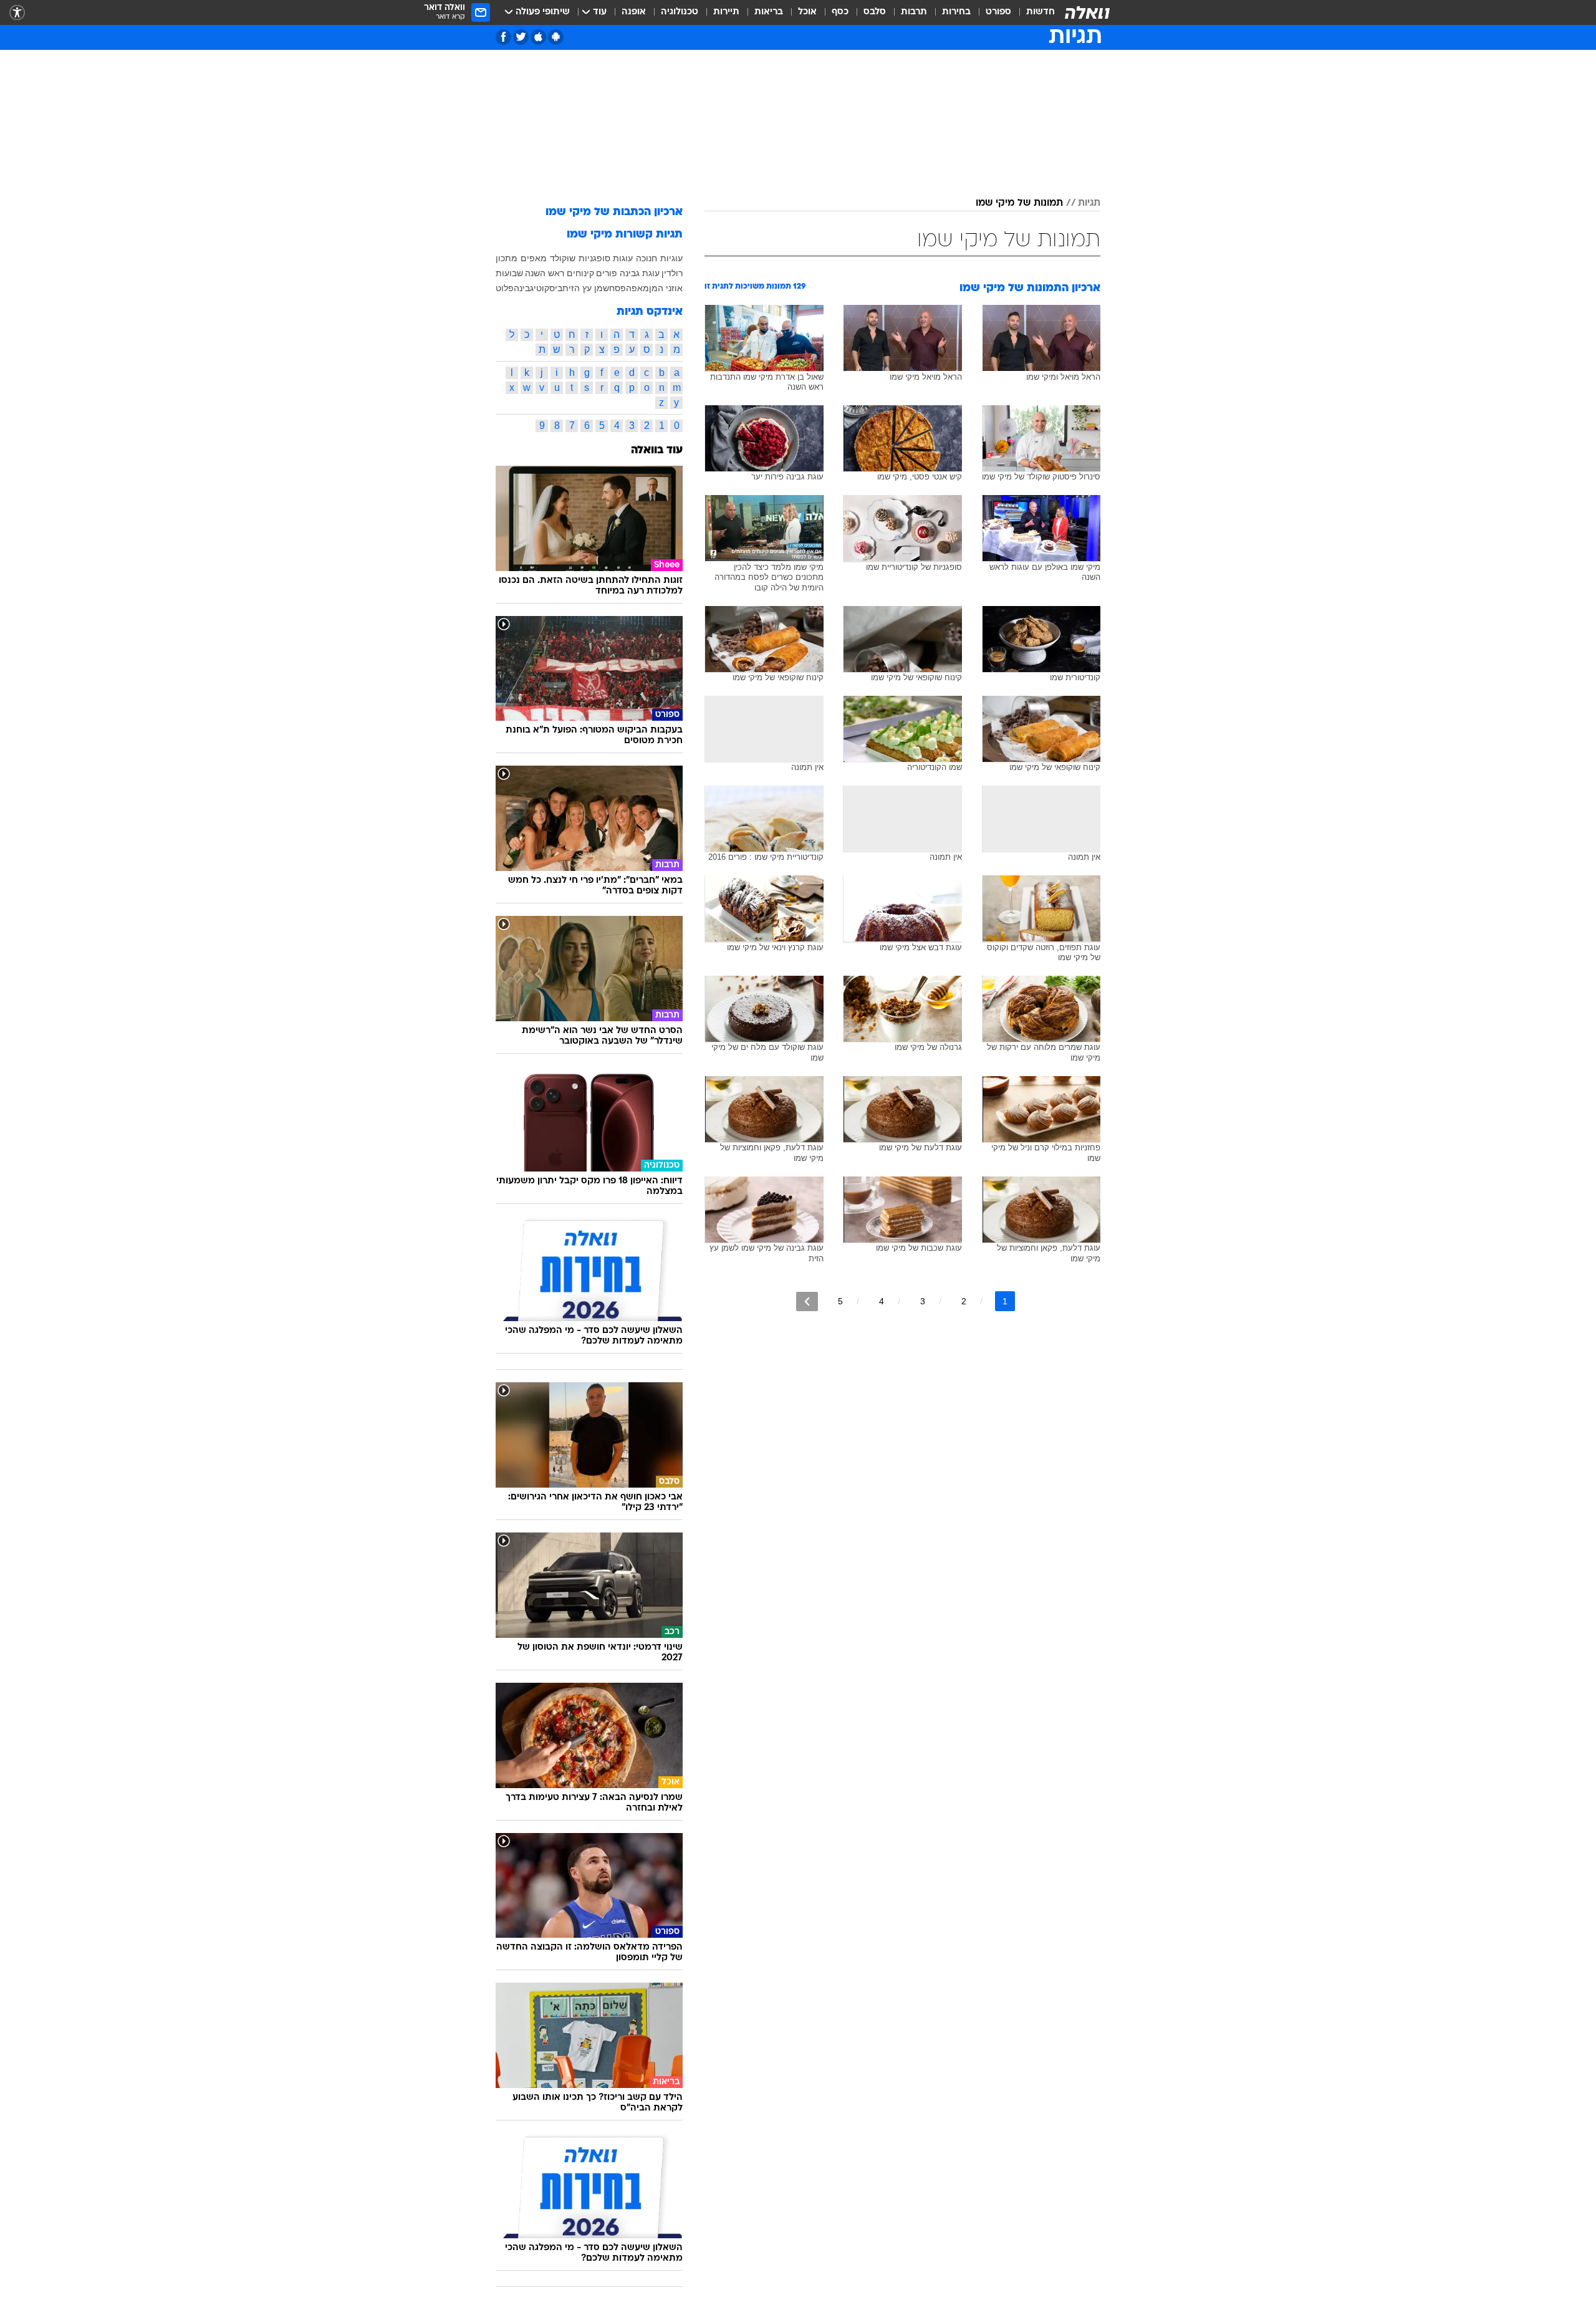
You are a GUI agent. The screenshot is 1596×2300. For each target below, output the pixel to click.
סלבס (875, 12)
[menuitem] (1033, 12)
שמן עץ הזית (586, 288)
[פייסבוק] (503, 37)
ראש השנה (545, 273)
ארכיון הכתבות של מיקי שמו (614, 212)
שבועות (509, 273)
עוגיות (671, 258)
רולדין (672, 273)
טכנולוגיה (680, 12)
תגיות (1089, 203)
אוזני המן (666, 288)
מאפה (637, 288)
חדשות (1041, 12)
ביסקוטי (548, 288)
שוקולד (563, 258)
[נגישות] (17, 13)
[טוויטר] (521, 37)
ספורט (998, 12)
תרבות (914, 12)
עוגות (623, 258)
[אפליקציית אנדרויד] (556, 37)
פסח (618, 288)
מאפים (534, 258)
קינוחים (580, 273)
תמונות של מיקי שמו (1019, 203)
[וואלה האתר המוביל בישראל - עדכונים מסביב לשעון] (1087, 12)
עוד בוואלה (657, 450)
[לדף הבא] (807, 1302)
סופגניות (594, 258)
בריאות (769, 12)
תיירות (726, 12)
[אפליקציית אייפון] (538, 37)
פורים (607, 273)
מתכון (507, 258)
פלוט (505, 288)
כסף (840, 12)
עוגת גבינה (640, 273)
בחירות (956, 12)
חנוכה (647, 258)
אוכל (807, 12)
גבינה (524, 288)
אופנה (634, 12)
